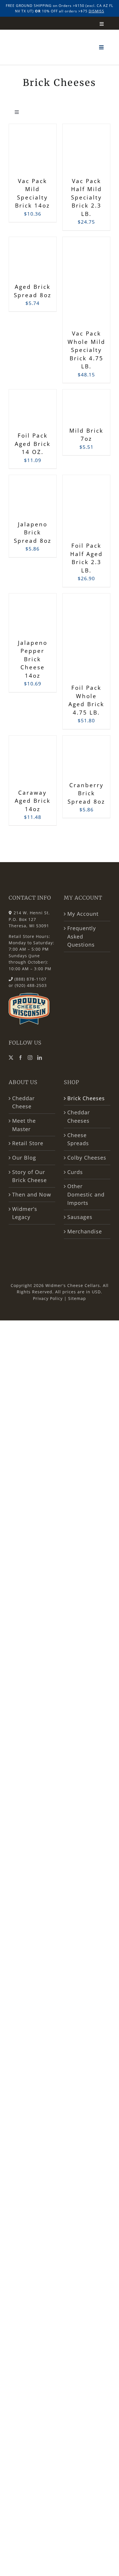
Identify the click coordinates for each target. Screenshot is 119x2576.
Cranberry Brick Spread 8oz (86, 793)
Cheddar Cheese (23, 1102)
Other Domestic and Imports (86, 1194)
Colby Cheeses (87, 1158)
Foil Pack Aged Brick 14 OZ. (33, 444)
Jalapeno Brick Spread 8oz (33, 533)
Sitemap (77, 1298)
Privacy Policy (48, 1298)
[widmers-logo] (35, 24)
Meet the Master (24, 1125)
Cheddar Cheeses (79, 1116)
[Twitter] (11, 1058)
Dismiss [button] (96, 11)
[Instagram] (30, 1058)
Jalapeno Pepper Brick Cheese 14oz (33, 659)
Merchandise (85, 1231)
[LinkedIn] (40, 1058)
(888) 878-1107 (30, 979)
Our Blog (24, 1158)
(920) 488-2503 (31, 985)
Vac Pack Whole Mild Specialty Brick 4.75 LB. (87, 350)
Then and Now (32, 1194)
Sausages (80, 1217)
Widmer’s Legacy (25, 1213)
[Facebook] (21, 1058)
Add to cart (28, 148)
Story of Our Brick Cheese (29, 1176)
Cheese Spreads (78, 1139)
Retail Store (28, 1143)
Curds (75, 1172)
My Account (83, 914)
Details (33, 162)
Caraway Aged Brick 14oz (33, 801)
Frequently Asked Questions (82, 936)
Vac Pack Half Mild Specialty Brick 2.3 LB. (87, 197)
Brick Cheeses (86, 1098)
